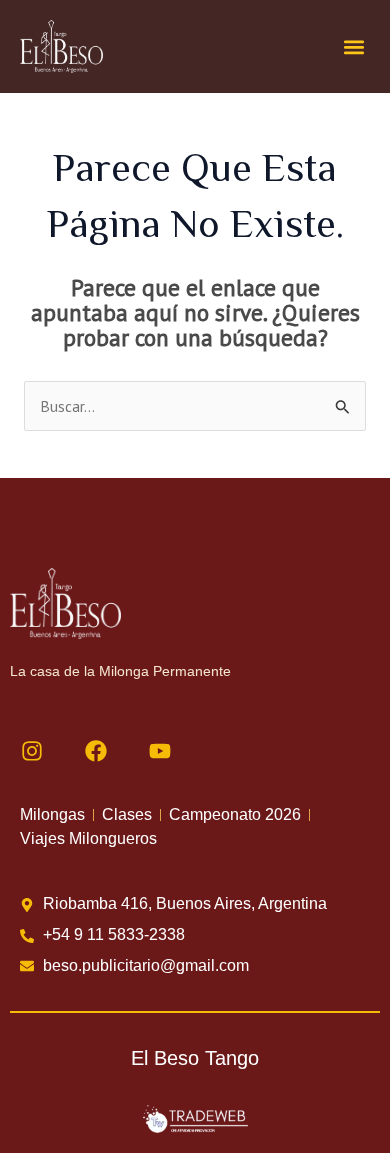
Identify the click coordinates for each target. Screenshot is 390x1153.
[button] (353, 46)
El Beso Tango (195, 1058)
